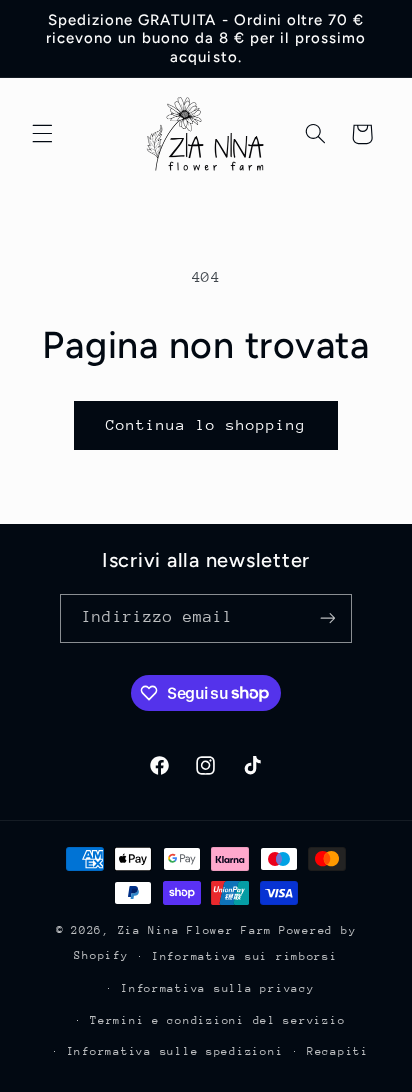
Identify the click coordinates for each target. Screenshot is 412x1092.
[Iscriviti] (327, 618)
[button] (42, 134)
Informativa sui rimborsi (245, 956)
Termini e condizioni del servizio (217, 1020)
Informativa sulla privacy (217, 988)
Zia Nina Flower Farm (195, 930)
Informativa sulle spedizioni (175, 1051)
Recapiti (338, 1051)
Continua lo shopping (206, 424)
